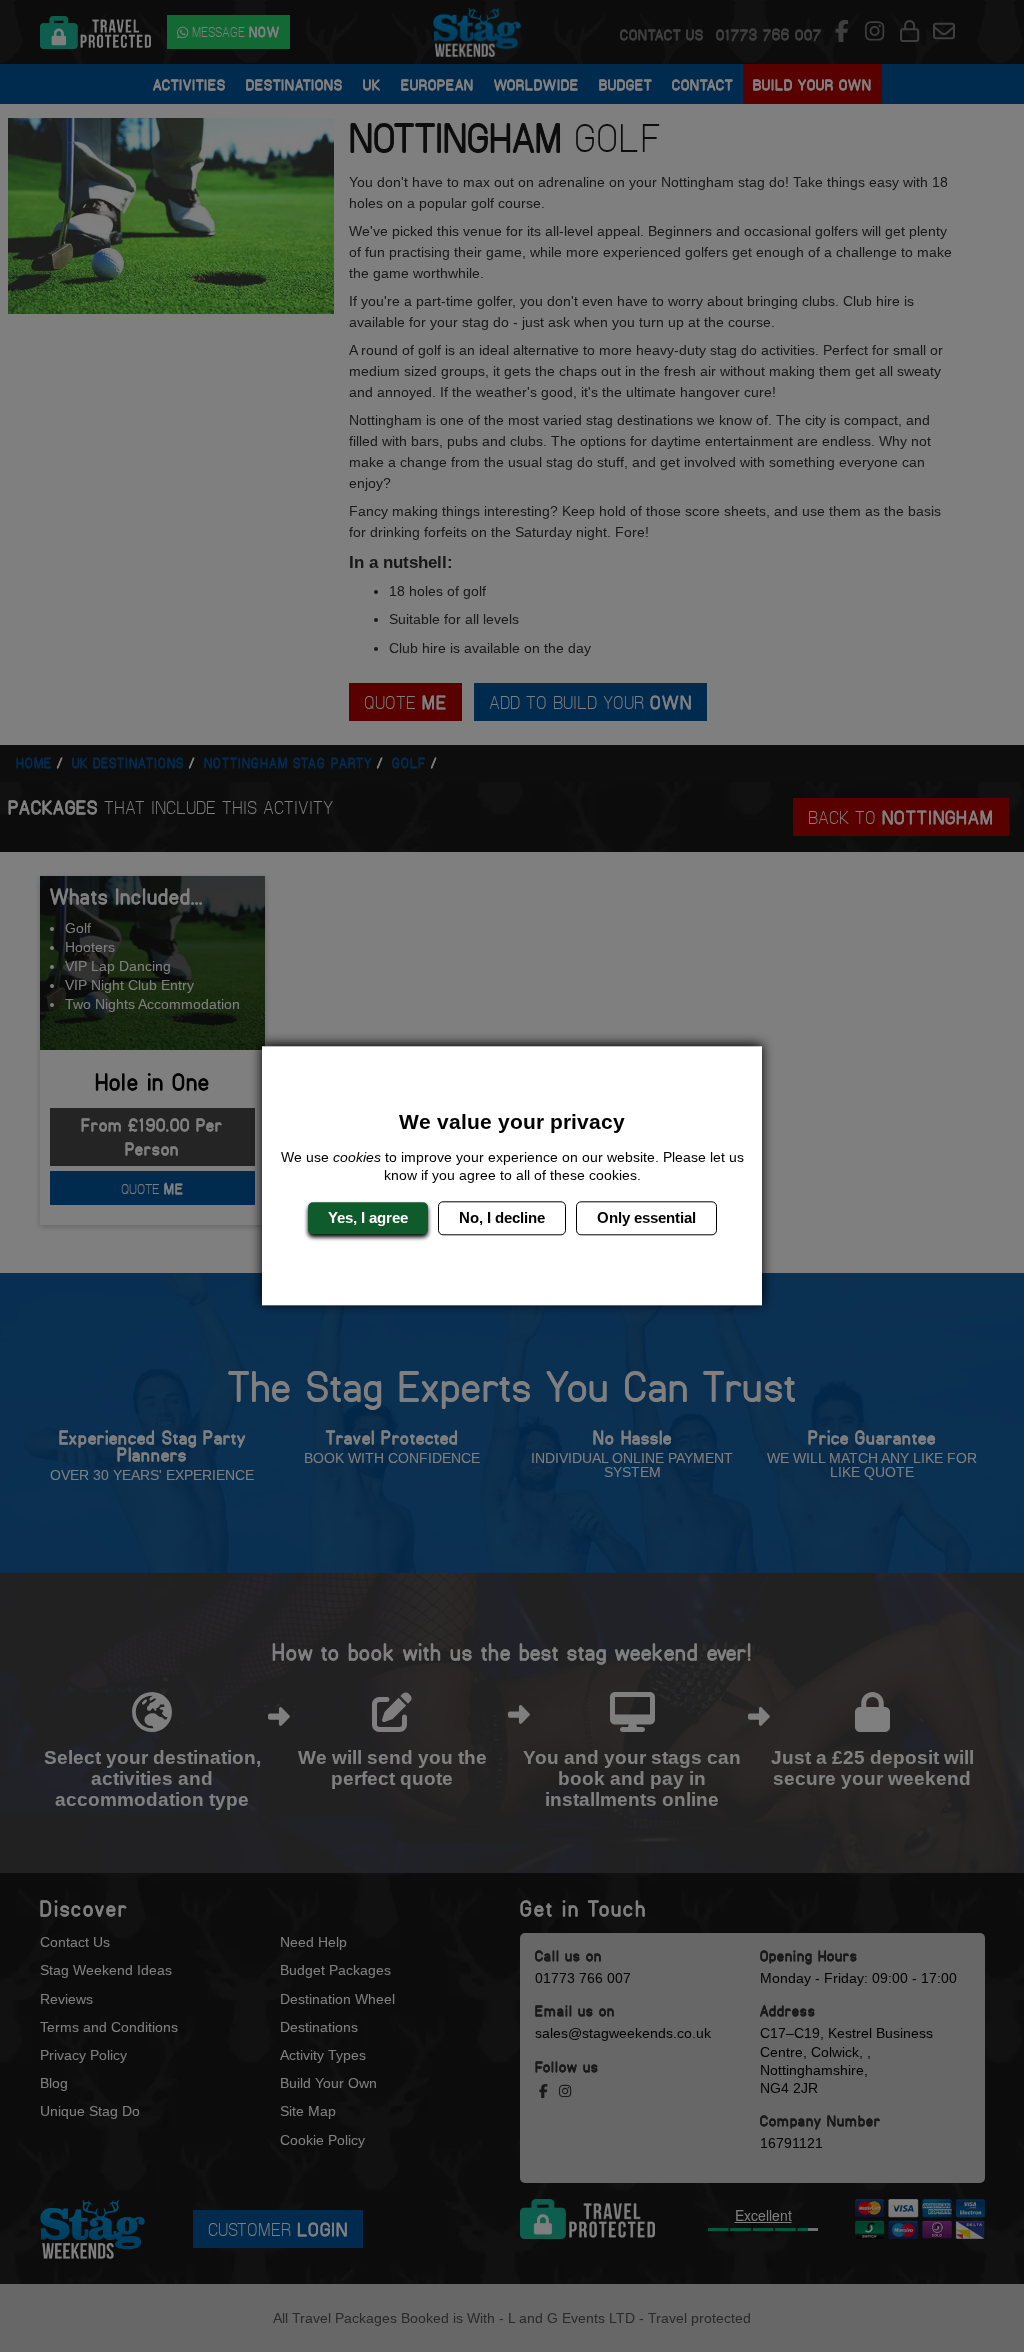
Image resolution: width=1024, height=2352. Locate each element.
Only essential (646, 1217)
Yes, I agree (368, 1217)
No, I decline (502, 1217)
